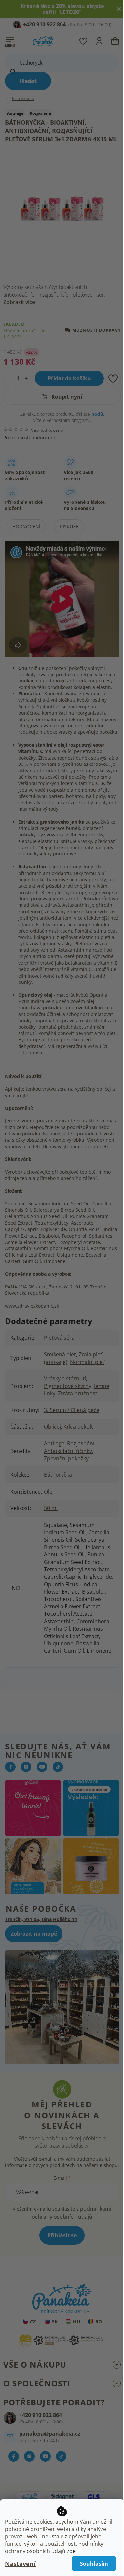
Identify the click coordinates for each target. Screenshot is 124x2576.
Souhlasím (89, 2564)
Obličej (52, 1427)
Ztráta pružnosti (78, 1393)
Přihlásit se (62, 2235)
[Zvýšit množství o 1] (28, 378)
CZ (33, 2321)
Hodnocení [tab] (26, 526)
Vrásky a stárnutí (65, 1378)
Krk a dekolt (78, 1427)
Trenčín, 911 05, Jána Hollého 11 (41, 1919)
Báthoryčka (58, 1475)
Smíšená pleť (60, 1354)
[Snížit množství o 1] (8, 378)
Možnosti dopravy (97, 330)
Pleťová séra (59, 1338)
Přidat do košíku (69, 378)
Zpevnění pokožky (66, 1458)
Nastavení (20, 2564)
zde (71, 2551)
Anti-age (54, 1443)
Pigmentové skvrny (68, 1386)
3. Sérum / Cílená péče (72, 1410)
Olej (49, 1492)
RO (99, 2321)
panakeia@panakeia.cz (50, 2434)
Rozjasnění (81, 1443)
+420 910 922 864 (41, 2415)
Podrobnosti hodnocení (29, 437)
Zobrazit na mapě (34, 1934)
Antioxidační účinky (68, 1451)
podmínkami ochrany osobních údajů (72, 2213)
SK (55, 2321)
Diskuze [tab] (69, 526)
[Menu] (10, 40)
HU (77, 2321)
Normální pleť (87, 1362)
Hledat (28, 81)
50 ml (51, 1508)
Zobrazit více (19, 302)
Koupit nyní (66, 397)
